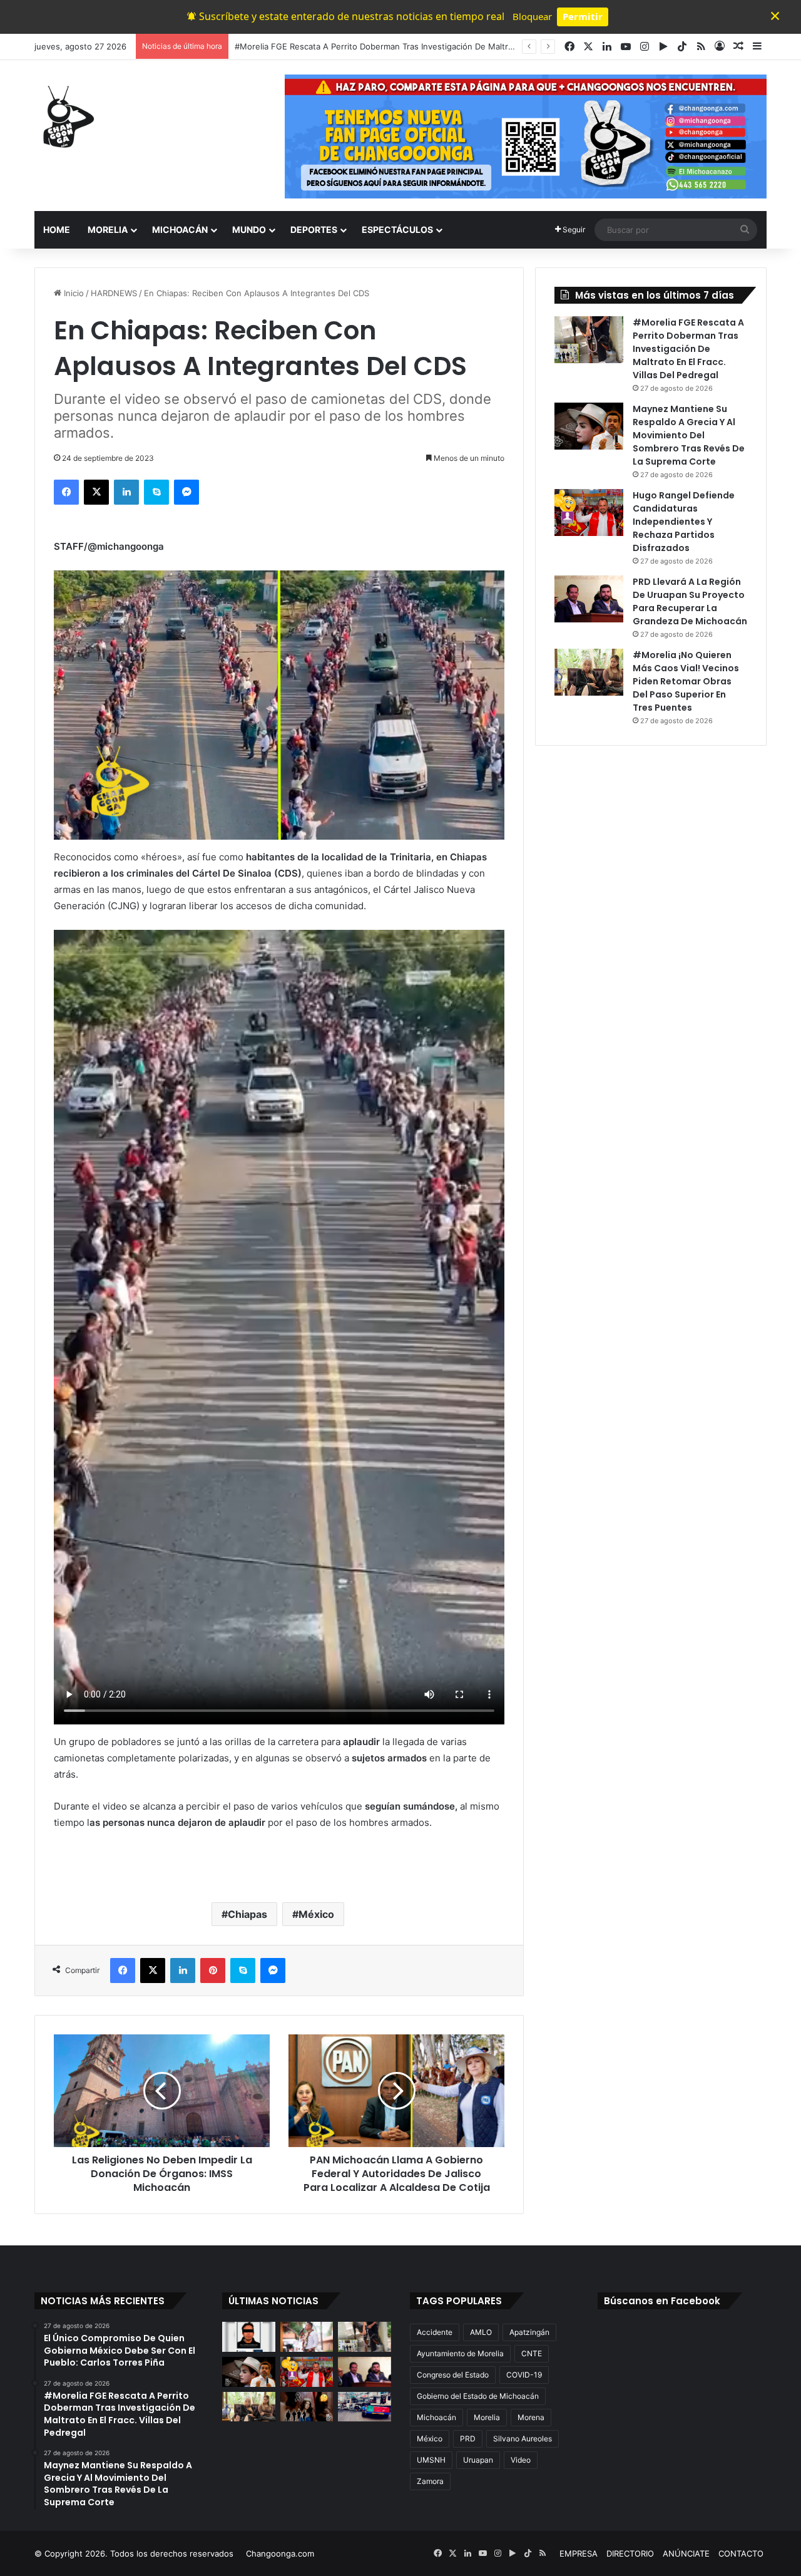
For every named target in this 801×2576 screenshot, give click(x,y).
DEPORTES (314, 229)
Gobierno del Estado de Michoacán (478, 2396)
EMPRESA (579, 2553)
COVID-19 (524, 2375)
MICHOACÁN (180, 229)
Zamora (430, 2481)
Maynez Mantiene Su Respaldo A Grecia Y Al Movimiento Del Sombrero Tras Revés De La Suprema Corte (439, 46)
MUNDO (249, 229)
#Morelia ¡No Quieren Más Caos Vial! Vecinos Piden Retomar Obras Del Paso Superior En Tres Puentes (686, 681)
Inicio (73, 293)
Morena (531, 2417)
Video (521, 2460)
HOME (57, 229)
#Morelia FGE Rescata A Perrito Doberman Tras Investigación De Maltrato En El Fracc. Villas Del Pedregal (688, 349)
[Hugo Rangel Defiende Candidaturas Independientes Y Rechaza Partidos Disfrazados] (589, 513)
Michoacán (436, 2417)
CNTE (532, 2353)
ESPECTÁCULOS (397, 229)
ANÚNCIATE (686, 2553)
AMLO (481, 2332)
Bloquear (532, 16)
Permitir (583, 16)
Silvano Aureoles (523, 2439)
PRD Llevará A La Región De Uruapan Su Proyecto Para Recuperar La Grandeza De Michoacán (690, 601)
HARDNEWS (114, 293)
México (316, 1914)
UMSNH (431, 2460)
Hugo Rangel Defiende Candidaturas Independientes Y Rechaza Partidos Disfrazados (684, 522)
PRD (468, 2439)
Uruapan (478, 2460)
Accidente (435, 2332)
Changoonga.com (280, 2553)
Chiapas (247, 1914)
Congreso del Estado (453, 2375)
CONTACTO (741, 2553)
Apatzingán (529, 2332)
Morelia (487, 2417)
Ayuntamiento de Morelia (460, 2353)
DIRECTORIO (630, 2553)
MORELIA (108, 229)
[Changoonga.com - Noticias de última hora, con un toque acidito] (66, 116)
